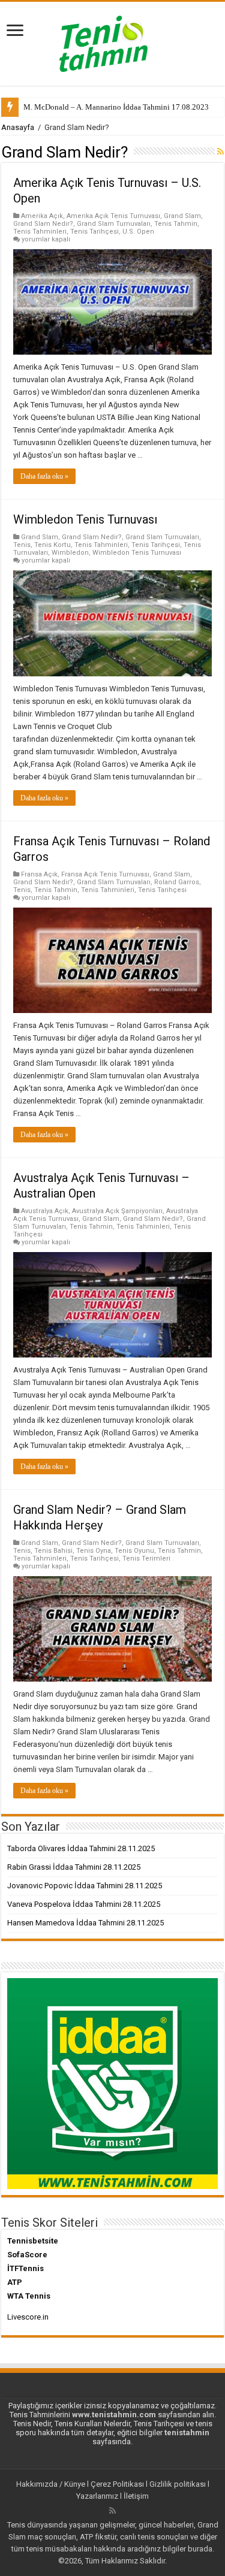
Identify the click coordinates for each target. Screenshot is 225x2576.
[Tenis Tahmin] (113, 41)
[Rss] (112, 2511)
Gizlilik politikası (178, 2484)
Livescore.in (28, 2317)
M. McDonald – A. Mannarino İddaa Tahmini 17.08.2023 (116, 107)
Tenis (22, 545)
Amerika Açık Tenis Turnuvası (113, 216)
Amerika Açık (42, 216)
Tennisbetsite (33, 2241)
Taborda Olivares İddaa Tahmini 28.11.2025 (81, 1848)
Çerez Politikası (117, 2484)
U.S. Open (138, 232)
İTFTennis (25, 2268)
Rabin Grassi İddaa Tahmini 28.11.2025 (74, 1867)
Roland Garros (177, 882)
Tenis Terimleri (146, 1558)
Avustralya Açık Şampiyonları (117, 1211)
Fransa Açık (39, 874)
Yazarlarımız (97, 2496)
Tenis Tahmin (176, 224)
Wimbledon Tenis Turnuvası (85, 519)
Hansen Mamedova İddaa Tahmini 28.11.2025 (85, 1923)
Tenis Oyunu (134, 1551)
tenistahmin (187, 2433)
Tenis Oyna (94, 1551)
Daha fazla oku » (44, 476)
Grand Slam (182, 216)
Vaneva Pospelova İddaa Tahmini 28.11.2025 (84, 1904)
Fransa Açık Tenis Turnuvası (105, 874)
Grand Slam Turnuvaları (114, 224)
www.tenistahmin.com (114, 2415)
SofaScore (27, 2255)
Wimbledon (70, 553)
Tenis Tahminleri (40, 232)
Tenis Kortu (52, 545)
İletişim (136, 2496)
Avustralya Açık (45, 1211)
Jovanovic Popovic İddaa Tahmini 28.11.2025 (85, 1886)
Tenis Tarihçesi (94, 232)
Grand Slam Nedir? (43, 224)
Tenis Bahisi (53, 1551)
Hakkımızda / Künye (51, 2484)
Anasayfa (18, 127)
